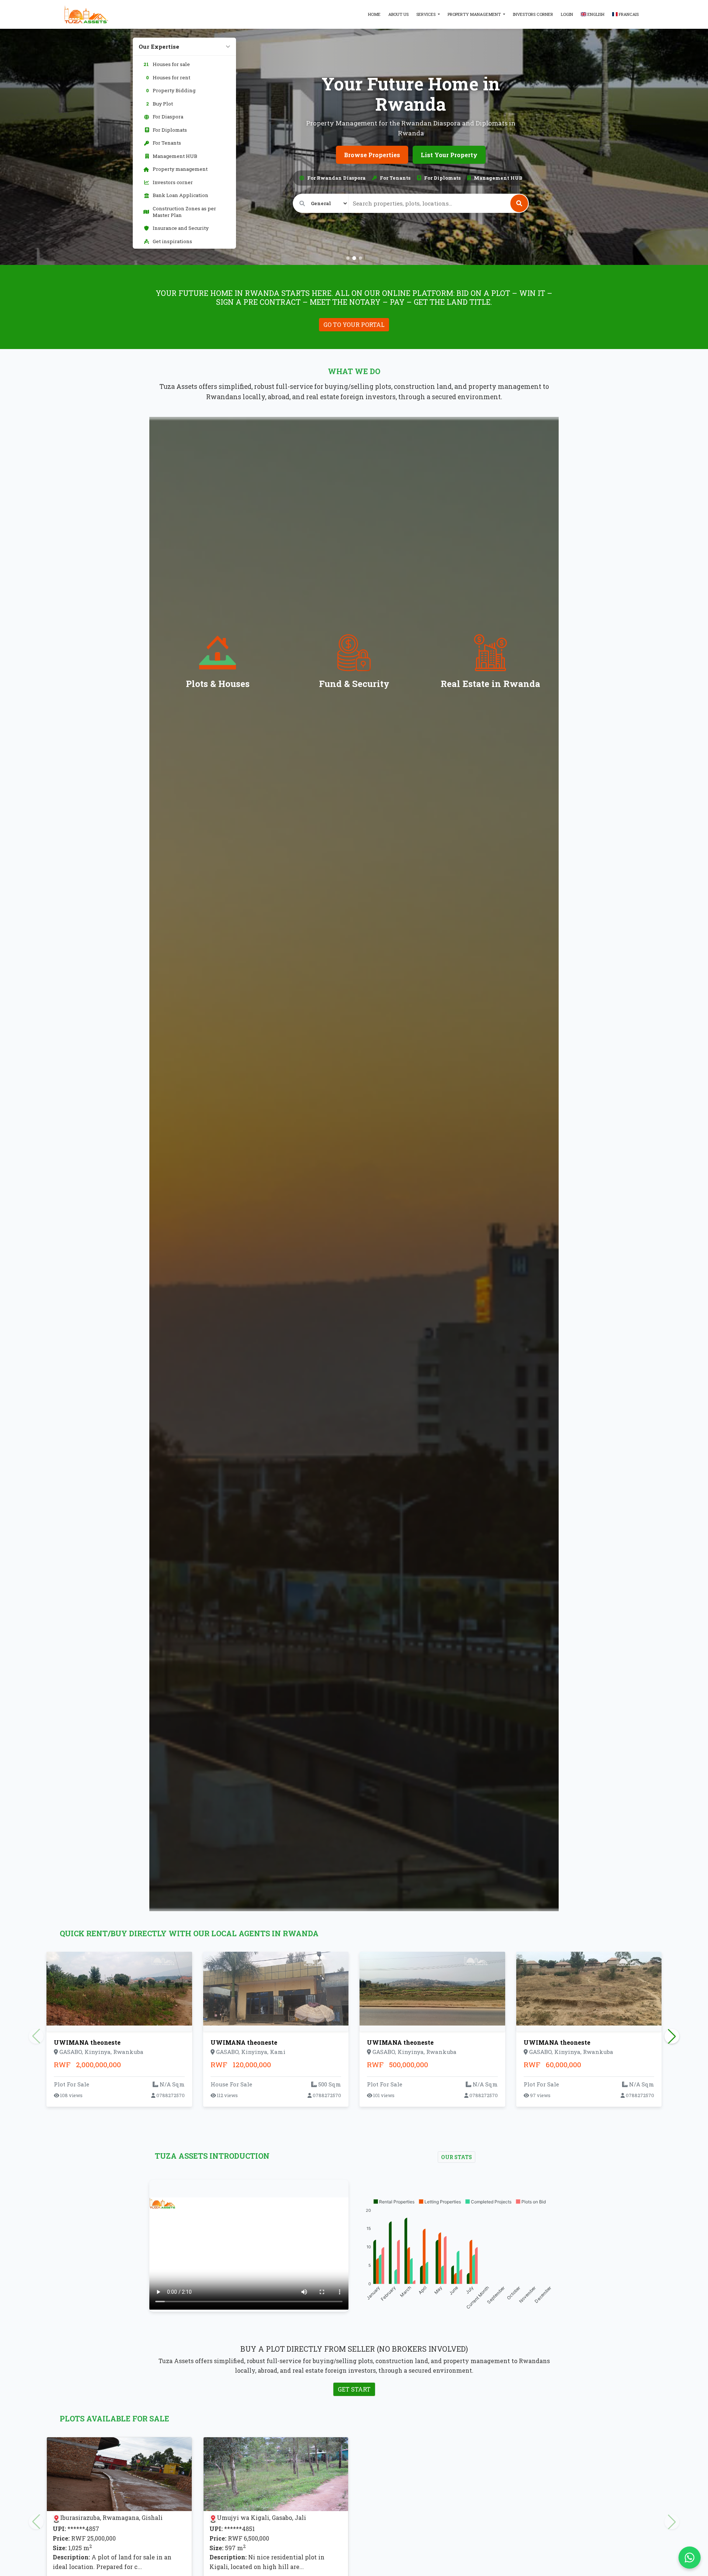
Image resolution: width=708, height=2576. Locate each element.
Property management (180, 169)
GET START (354, 2389)
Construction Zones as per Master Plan (184, 212)
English (595, 14)
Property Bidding (171, 90)
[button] (394, 2202)
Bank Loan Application (181, 195)
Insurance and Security (181, 228)
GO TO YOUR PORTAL (354, 324)
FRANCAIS (628, 14)
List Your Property (449, 155)
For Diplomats (170, 130)
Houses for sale (167, 64)
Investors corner (533, 14)
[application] (459, 2255)
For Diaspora (168, 117)
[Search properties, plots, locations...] (519, 203)
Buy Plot (159, 104)
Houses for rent (168, 77)
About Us (398, 14)
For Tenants (167, 143)
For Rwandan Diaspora (336, 178)
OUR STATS (457, 2157)
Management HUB (175, 156)
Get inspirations (172, 241)
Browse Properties (372, 155)
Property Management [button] (475, 14)
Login (567, 14)
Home (374, 14)
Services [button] (426, 14)
